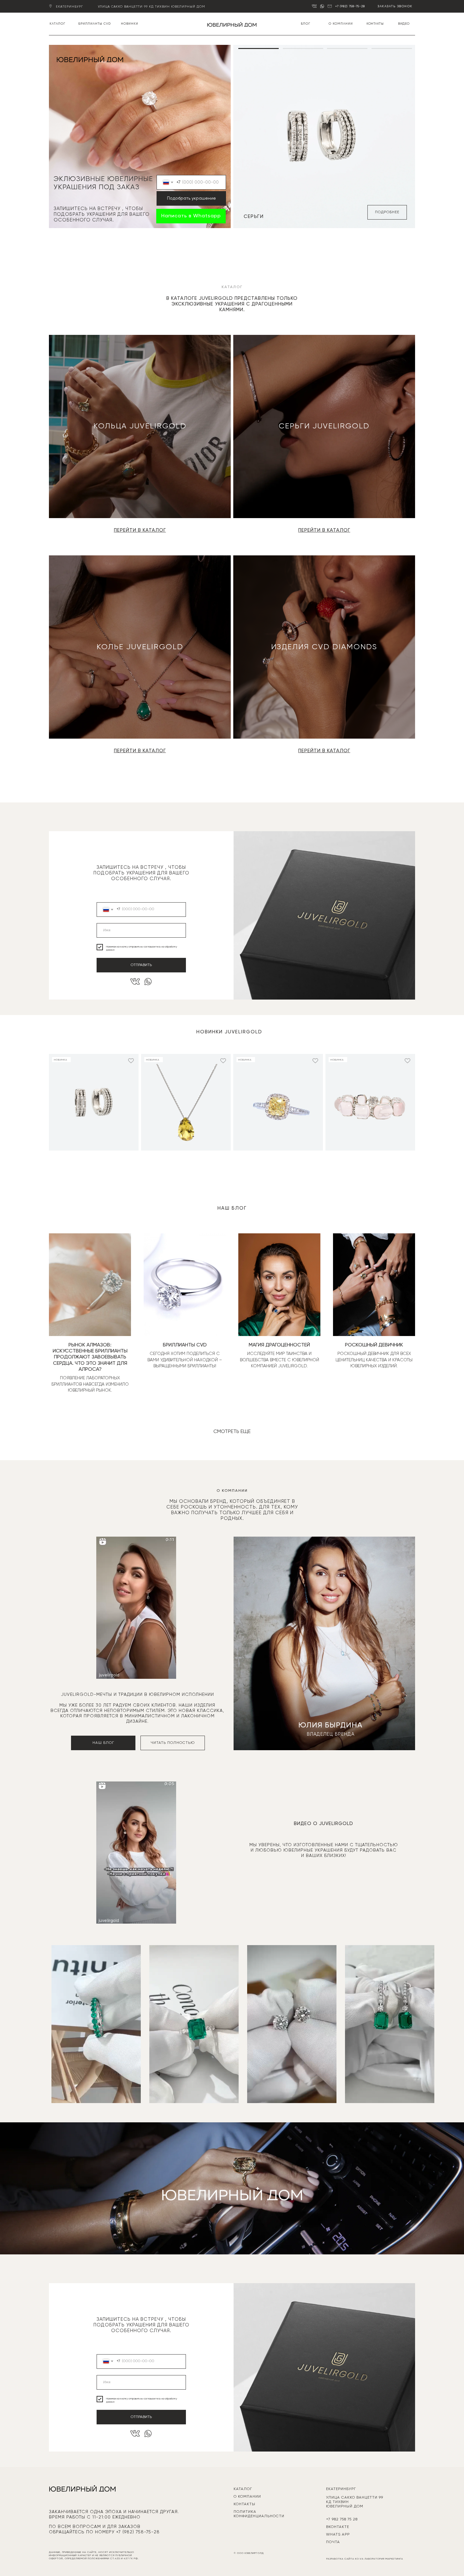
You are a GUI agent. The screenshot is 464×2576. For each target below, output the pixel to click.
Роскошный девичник (374, 1345)
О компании (341, 24)
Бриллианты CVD (95, 24)
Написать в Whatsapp (191, 216)
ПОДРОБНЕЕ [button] (387, 212)
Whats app (338, 2535)
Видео (404, 24)
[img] (232, 24)
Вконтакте (338, 2527)
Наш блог (103, 1743)
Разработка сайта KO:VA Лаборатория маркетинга (365, 2559)
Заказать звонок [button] (395, 6)
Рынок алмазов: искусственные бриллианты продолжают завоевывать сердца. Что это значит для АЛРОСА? (90, 1357)
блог (306, 24)
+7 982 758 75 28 (342, 2519)
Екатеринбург (69, 7)
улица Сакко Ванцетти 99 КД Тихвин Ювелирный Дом (152, 7)
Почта (333, 2542)
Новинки (130, 24)
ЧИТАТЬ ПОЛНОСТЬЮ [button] (173, 1743)
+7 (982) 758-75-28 (350, 6)
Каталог (57, 24)
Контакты (375, 24)
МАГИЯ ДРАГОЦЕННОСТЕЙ (279, 1345)
